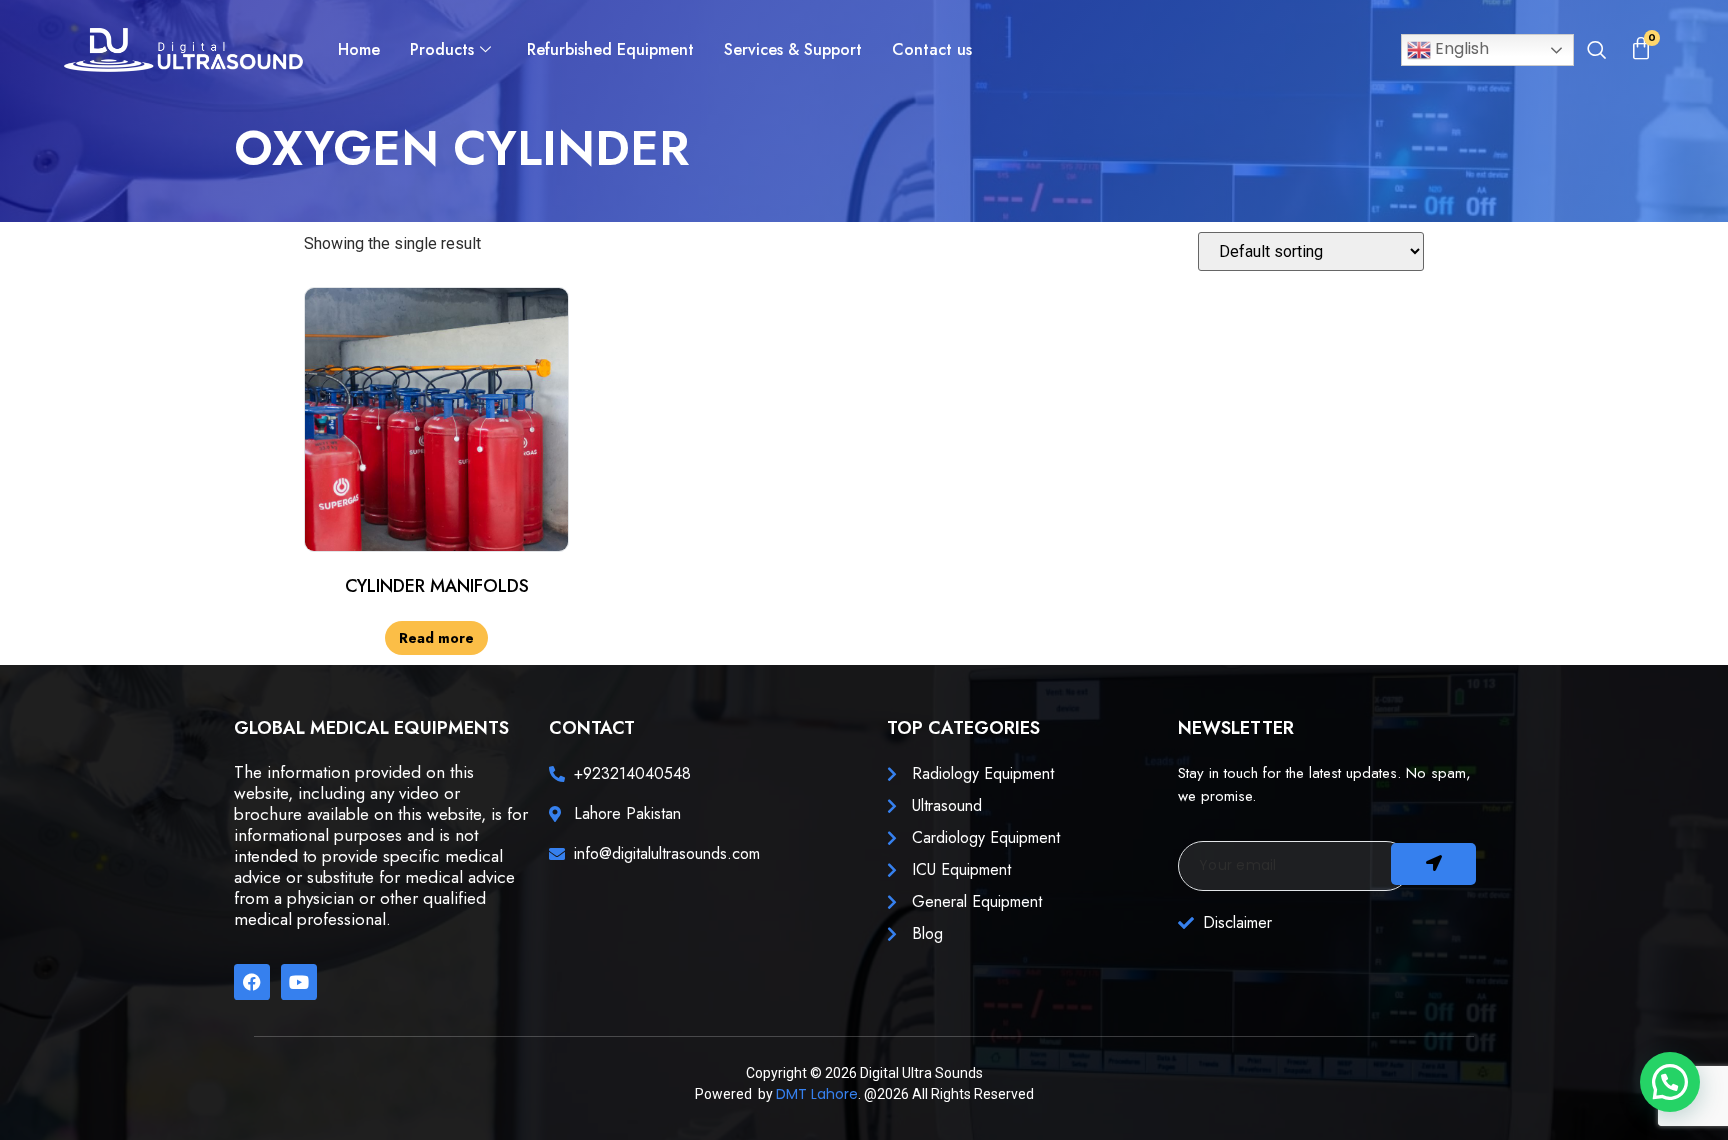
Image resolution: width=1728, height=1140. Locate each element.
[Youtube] (299, 982)
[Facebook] (252, 982)
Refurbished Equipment (610, 49)
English (1460, 48)
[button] (1596, 52)
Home (359, 49)
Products (442, 49)
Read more (436, 638)
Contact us (932, 49)
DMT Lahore (817, 1094)
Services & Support (793, 49)
